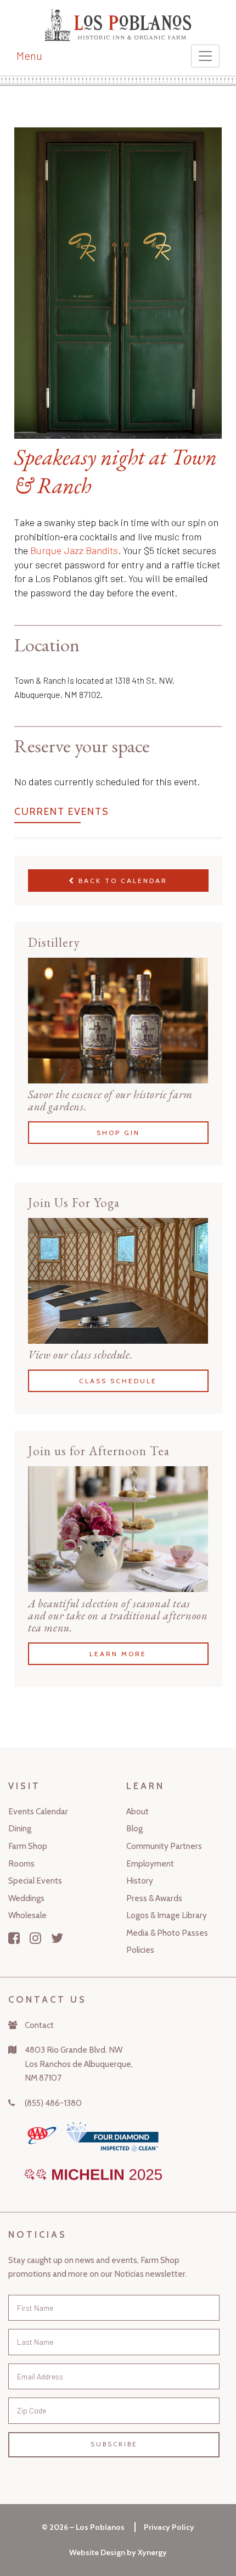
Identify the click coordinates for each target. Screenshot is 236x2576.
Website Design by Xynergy (118, 2552)
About (137, 1811)
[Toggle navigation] (205, 56)
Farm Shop (28, 1846)
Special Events (35, 1881)
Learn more (118, 1653)
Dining (20, 1828)
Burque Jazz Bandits (74, 550)
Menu (29, 55)
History (140, 1881)
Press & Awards (154, 1898)
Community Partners (164, 1846)
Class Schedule (118, 1381)
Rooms (21, 1863)
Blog (134, 1828)
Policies (140, 1950)
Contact (39, 2025)
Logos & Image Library (167, 1915)
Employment (150, 1863)
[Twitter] (57, 1938)
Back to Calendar (121, 881)
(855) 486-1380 (53, 2103)
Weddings (26, 1898)
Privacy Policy (169, 2527)
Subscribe (114, 2444)
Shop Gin (118, 1133)
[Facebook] (14, 1938)
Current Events (62, 812)
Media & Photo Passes (167, 1933)
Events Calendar (38, 1811)
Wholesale (27, 1915)
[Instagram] (35, 1938)
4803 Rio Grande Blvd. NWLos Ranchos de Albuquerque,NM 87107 (79, 2064)
